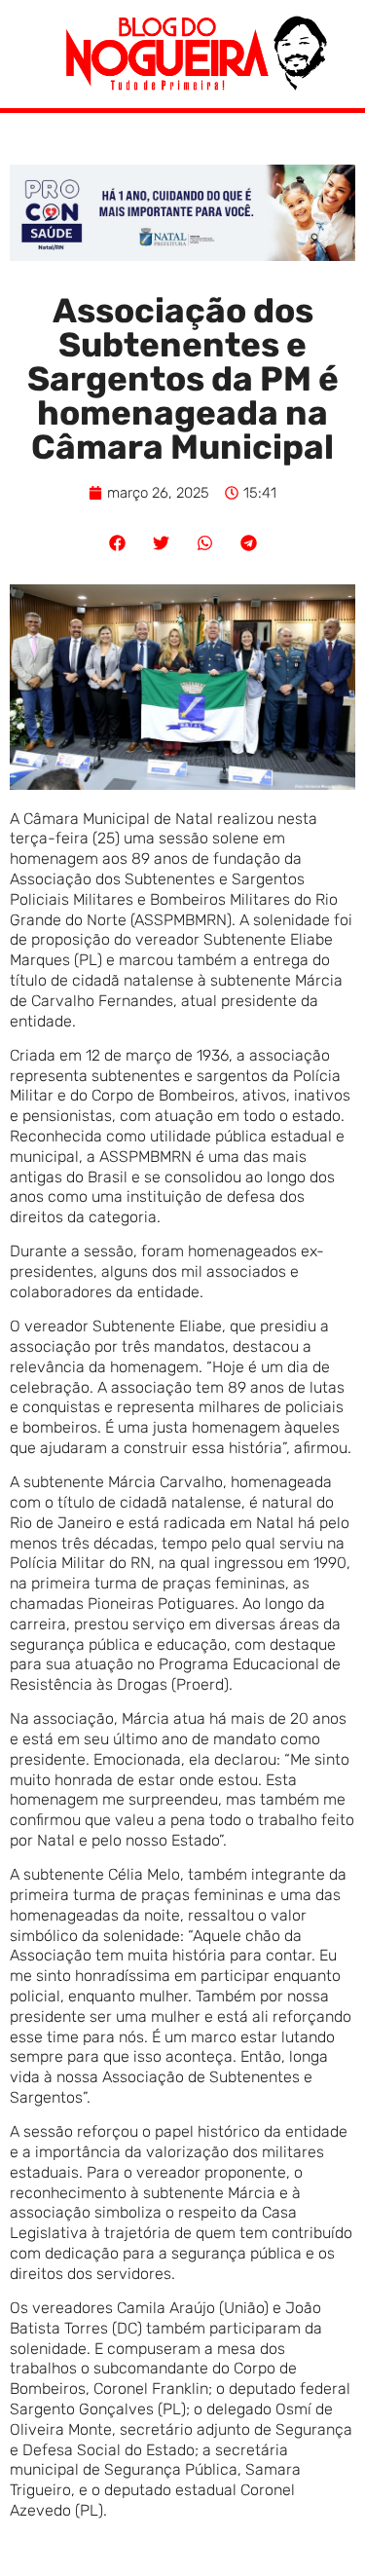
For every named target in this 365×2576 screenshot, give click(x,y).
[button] (117, 543)
